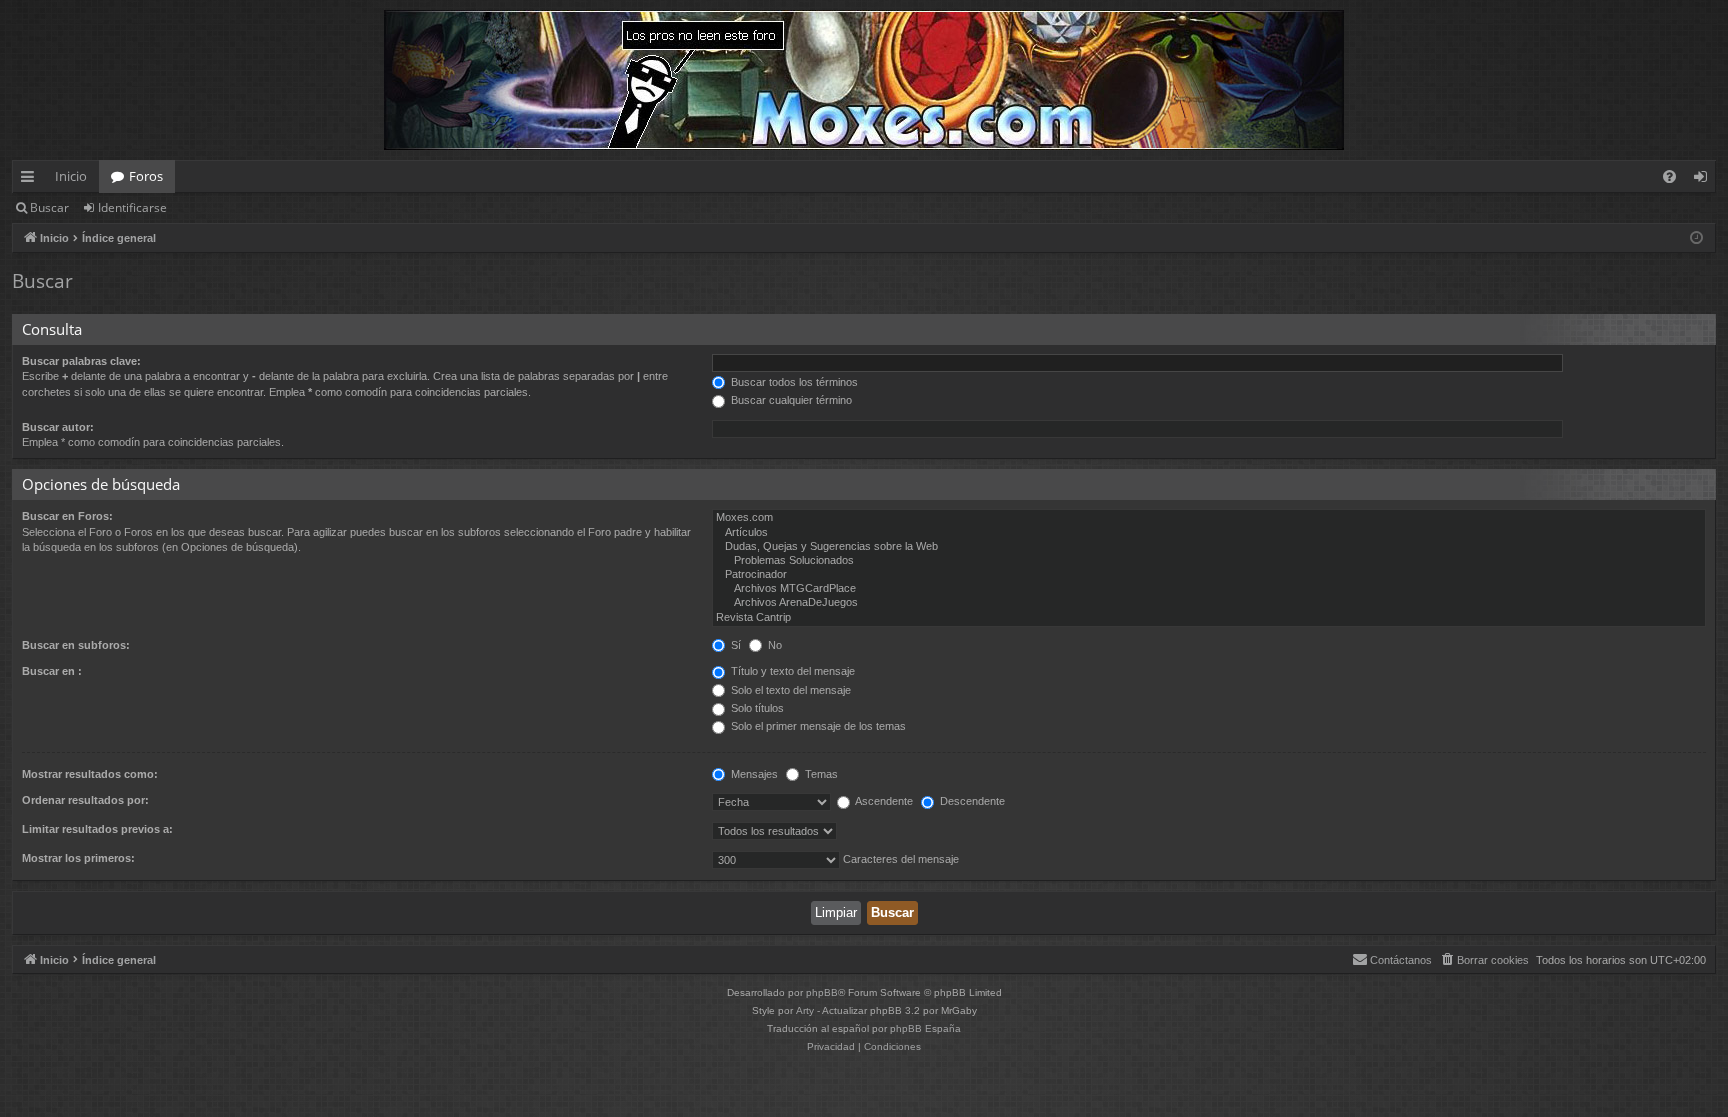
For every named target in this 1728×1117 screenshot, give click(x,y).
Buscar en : (52, 671)
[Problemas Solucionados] (1209, 561)
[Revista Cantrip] (1209, 618)
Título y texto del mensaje (791, 671)
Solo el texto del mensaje (789, 690)
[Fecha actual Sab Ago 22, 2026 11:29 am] (1696, 238)
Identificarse (132, 207)
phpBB (822, 992)
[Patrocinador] (1209, 575)
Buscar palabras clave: (81, 361)
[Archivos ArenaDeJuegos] (1209, 603)
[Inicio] (864, 80)
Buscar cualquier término (790, 400)
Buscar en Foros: (67, 516)
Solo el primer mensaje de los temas (817, 726)
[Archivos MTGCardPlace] (1209, 589)
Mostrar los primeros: (78, 858)
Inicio (71, 176)
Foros (146, 176)
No (773, 645)
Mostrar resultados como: (90, 774)
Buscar (49, 207)
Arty (805, 1010)
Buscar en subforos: (76, 645)
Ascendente (883, 801)
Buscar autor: (58, 427)
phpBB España (925, 1028)
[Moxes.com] (1209, 518)
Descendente (971, 801)
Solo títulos (756, 708)
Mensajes (753, 774)
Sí (734, 645)
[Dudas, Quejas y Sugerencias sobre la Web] (1209, 547)
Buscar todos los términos (793, 382)
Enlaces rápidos (31, 180)
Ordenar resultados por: (85, 800)
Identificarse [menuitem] (1704, 180)
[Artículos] (1209, 533)
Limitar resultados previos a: (97, 829)
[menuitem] (1669, 176)
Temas (820, 774)
